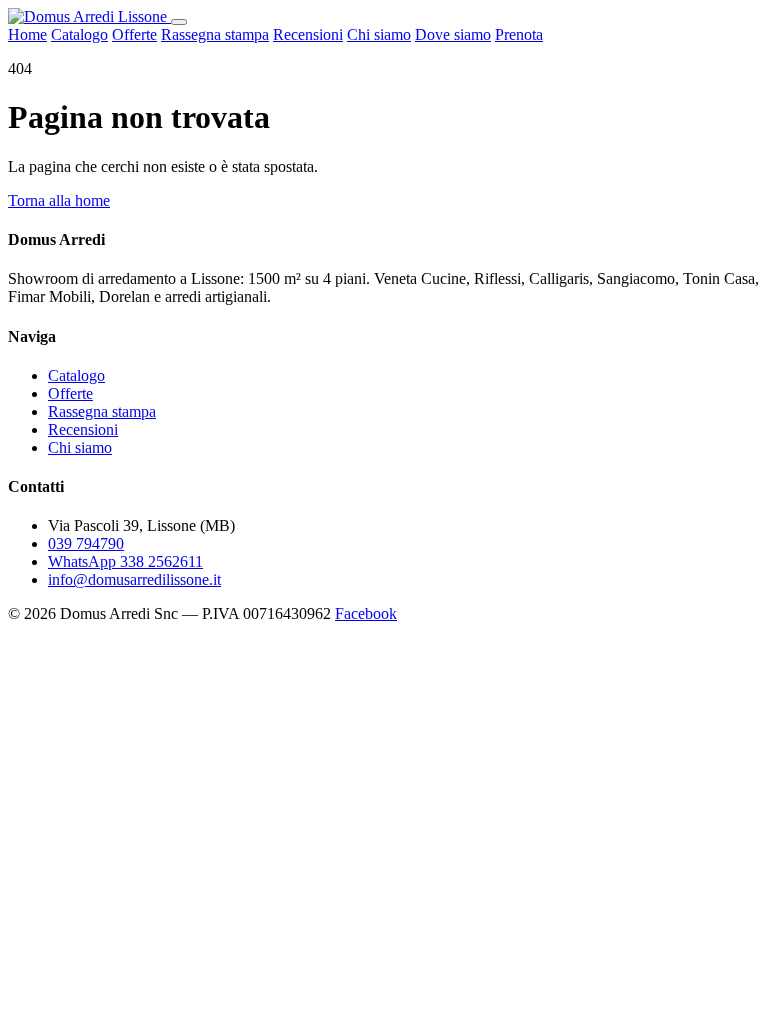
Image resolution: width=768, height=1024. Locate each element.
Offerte (134, 34)
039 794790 (86, 543)
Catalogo (79, 34)
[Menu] (179, 22)
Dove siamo (453, 34)
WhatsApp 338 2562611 (125, 561)
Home (27, 34)
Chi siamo (379, 34)
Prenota (519, 34)
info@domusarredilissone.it (134, 579)
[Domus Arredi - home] (89, 16)
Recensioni (308, 34)
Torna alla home (59, 200)
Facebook (366, 613)
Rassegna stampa (215, 34)
